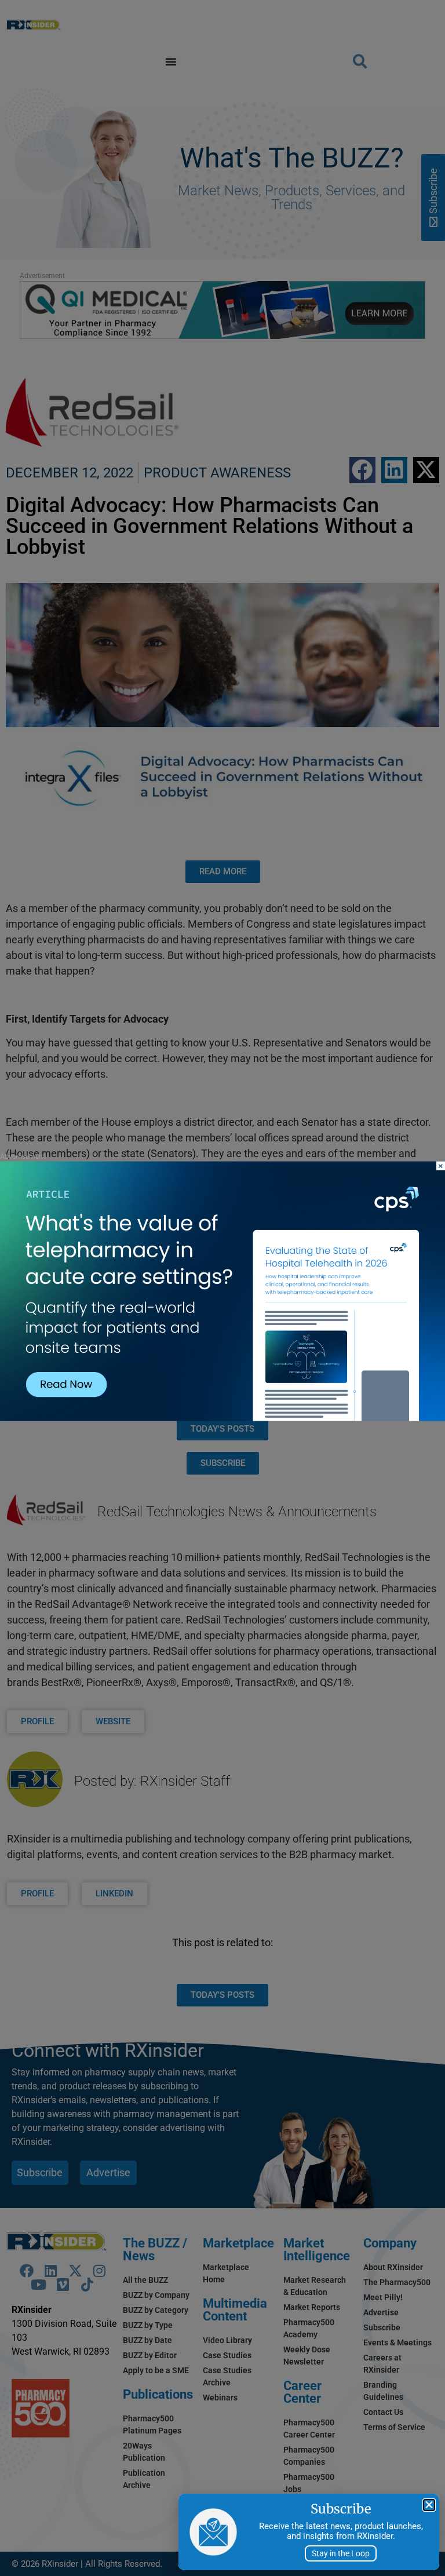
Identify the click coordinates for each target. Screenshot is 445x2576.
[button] (429, 2505)
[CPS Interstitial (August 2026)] (222, 1418)
